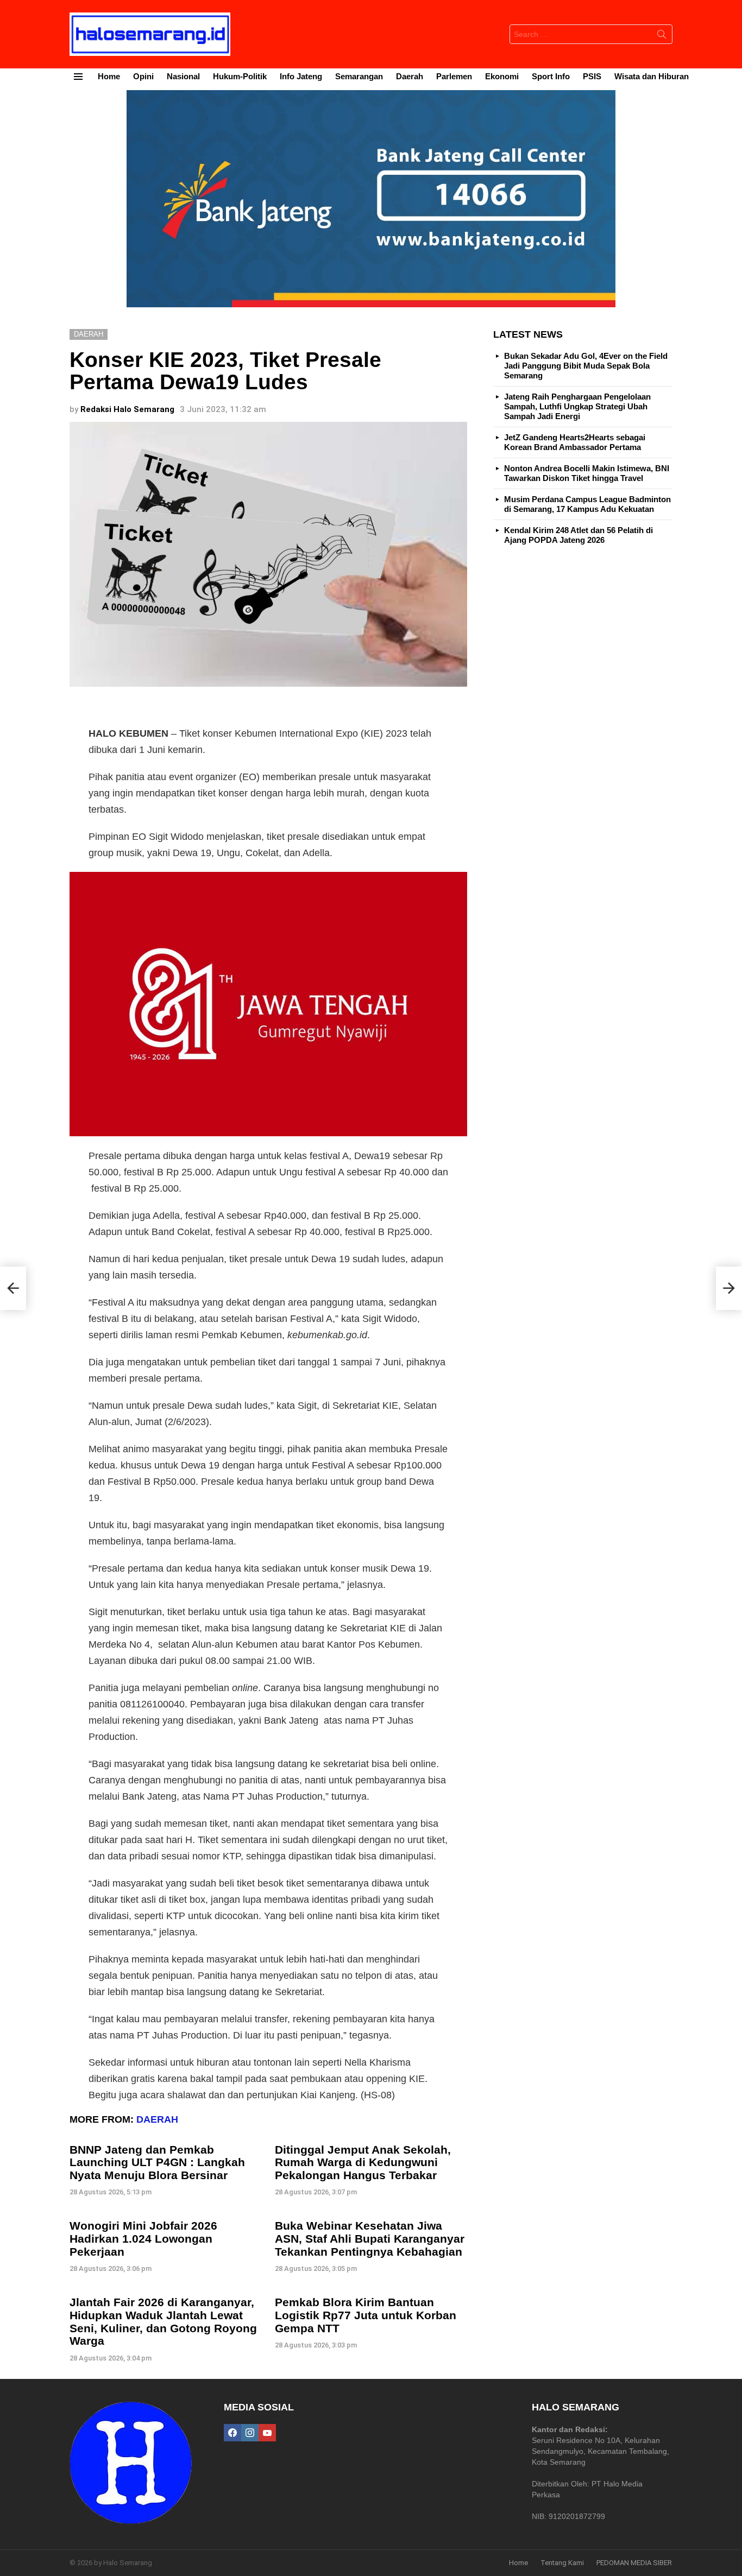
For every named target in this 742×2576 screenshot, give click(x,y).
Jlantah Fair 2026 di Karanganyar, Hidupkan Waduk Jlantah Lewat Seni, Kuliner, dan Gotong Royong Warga (163, 2321)
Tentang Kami (562, 2563)
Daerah (410, 76)
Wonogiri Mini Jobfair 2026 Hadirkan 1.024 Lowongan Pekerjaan (143, 2238)
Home (109, 76)
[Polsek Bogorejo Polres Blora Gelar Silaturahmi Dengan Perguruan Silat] (13, 1288)
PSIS (592, 76)
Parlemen (454, 76)
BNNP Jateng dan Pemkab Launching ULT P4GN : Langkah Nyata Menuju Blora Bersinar (157, 2162)
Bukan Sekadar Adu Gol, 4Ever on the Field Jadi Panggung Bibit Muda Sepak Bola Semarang (586, 366)
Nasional (183, 76)
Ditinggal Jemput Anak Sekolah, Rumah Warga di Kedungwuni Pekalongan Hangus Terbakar (363, 2162)
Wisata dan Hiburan (652, 76)
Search (662, 36)
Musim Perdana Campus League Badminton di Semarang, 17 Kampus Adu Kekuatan (587, 504)
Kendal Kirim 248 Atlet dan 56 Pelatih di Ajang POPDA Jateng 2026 (578, 535)
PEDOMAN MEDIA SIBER (634, 2563)
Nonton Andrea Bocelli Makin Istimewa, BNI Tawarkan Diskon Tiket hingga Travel (587, 473)
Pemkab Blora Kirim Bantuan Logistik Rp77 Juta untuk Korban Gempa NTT (366, 2315)
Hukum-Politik (240, 76)
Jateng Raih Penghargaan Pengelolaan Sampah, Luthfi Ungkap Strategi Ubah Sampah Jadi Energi (577, 406)
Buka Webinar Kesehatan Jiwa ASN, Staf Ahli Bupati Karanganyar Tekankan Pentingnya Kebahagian (370, 2238)
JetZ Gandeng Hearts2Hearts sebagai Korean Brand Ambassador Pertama (575, 442)
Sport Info (551, 76)
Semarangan (359, 76)
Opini (143, 76)
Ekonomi (502, 76)
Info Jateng (301, 76)
